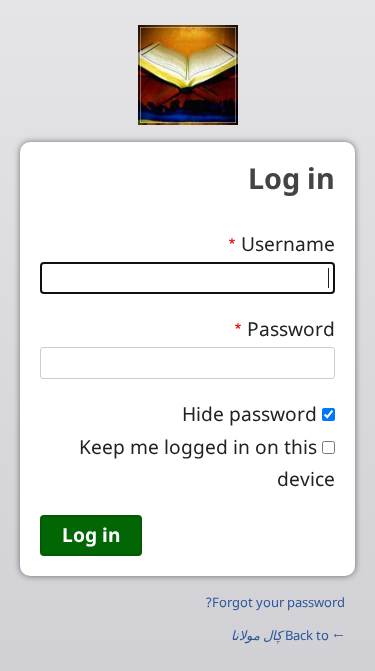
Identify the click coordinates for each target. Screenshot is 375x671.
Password (291, 328)
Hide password (249, 413)
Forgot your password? (275, 602)
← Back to (288, 635)
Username (288, 243)
